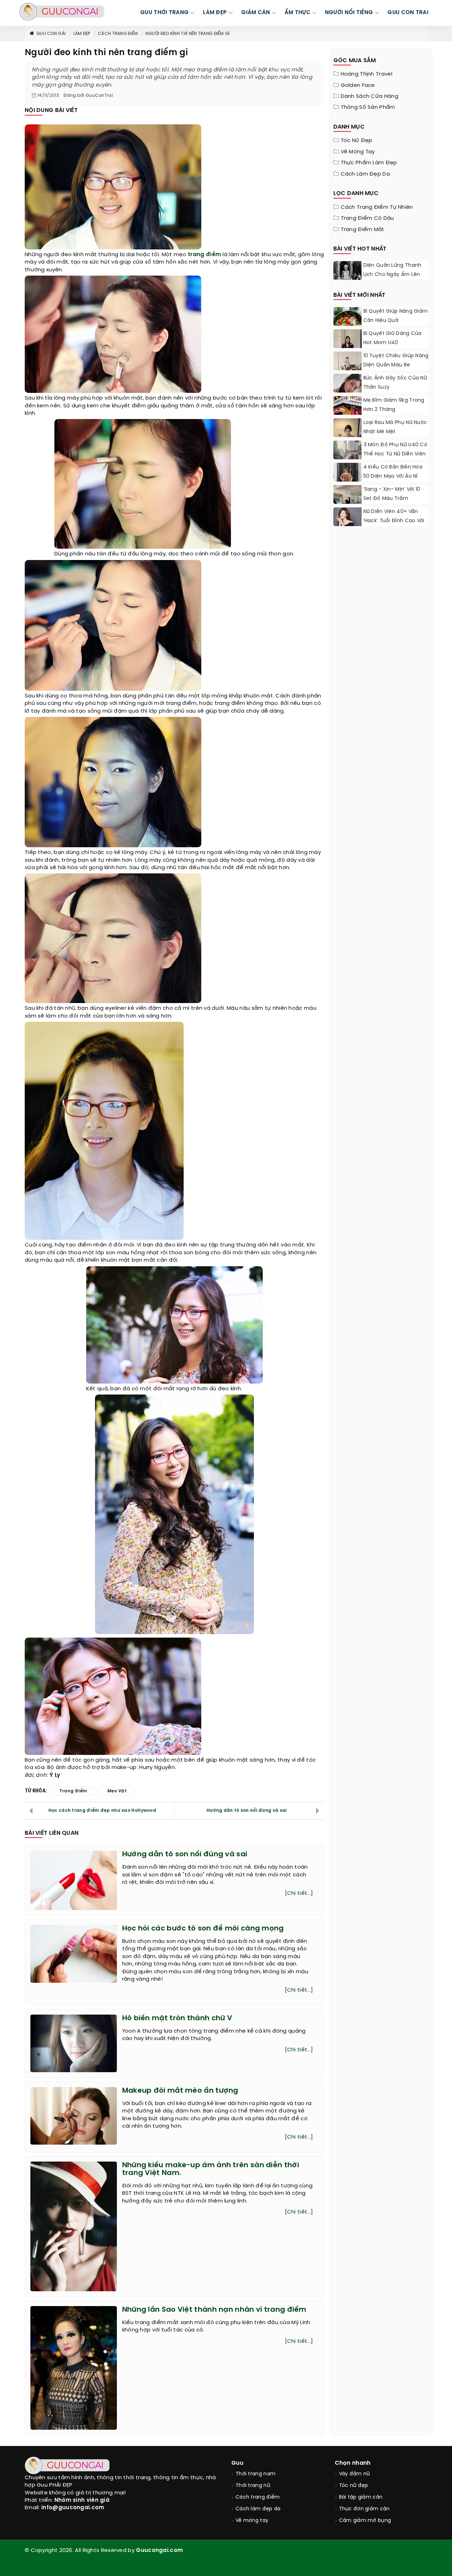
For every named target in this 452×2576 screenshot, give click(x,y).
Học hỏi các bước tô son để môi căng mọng (203, 1929)
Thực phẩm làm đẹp (369, 163)
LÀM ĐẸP (215, 13)
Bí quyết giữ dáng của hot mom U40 (392, 338)
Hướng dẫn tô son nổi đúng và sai (247, 1811)
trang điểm (204, 255)
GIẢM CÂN (255, 13)
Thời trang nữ (253, 2486)
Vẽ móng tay (358, 152)
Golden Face (358, 86)
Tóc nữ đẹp (357, 141)
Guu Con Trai (408, 13)
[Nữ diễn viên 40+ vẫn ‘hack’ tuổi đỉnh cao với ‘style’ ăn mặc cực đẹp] (347, 518)
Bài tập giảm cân (361, 2497)
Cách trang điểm (118, 34)
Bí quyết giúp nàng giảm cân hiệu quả (396, 316)
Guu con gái (51, 34)
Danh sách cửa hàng (370, 96)
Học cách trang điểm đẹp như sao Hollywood (102, 1811)
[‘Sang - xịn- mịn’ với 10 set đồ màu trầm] (347, 501)
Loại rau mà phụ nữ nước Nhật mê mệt (395, 427)
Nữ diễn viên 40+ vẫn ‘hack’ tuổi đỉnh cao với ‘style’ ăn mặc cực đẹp (394, 521)
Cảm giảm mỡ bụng (365, 2521)
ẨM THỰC (298, 13)
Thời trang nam (255, 2474)
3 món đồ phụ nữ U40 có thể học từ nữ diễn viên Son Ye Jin (395, 454)
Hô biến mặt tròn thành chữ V (177, 2018)
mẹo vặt (117, 1791)
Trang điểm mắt (363, 230)
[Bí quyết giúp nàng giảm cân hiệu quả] (347, 325)
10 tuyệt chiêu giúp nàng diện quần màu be (396, 361)
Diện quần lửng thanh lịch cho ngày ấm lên (392, 270)
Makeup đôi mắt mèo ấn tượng (180, 2091)
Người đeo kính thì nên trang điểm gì (188, 34)
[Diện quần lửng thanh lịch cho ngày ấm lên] (347, 279)
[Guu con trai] (62, 12)
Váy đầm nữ (355, 2474)
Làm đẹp (82, 34)
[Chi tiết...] (299, 1893)
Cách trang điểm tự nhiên (377, 207)
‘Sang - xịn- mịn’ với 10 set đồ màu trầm (392, 494)
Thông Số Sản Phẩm (368, 107)
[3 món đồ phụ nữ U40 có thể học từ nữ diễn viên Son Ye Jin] (347, 458)
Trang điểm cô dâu (367, 218)
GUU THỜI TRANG (164, 13)
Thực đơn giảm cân (364, 2509)
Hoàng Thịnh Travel (367, 74)
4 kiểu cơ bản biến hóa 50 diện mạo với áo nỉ (393, 472)
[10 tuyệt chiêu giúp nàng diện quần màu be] (347, 369)
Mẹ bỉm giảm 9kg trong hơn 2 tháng (394, 405)
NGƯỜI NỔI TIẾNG (349, 13)
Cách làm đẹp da (365, 174)
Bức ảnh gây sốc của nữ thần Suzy (395, 383)
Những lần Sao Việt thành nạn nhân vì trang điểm (214, 2310)
